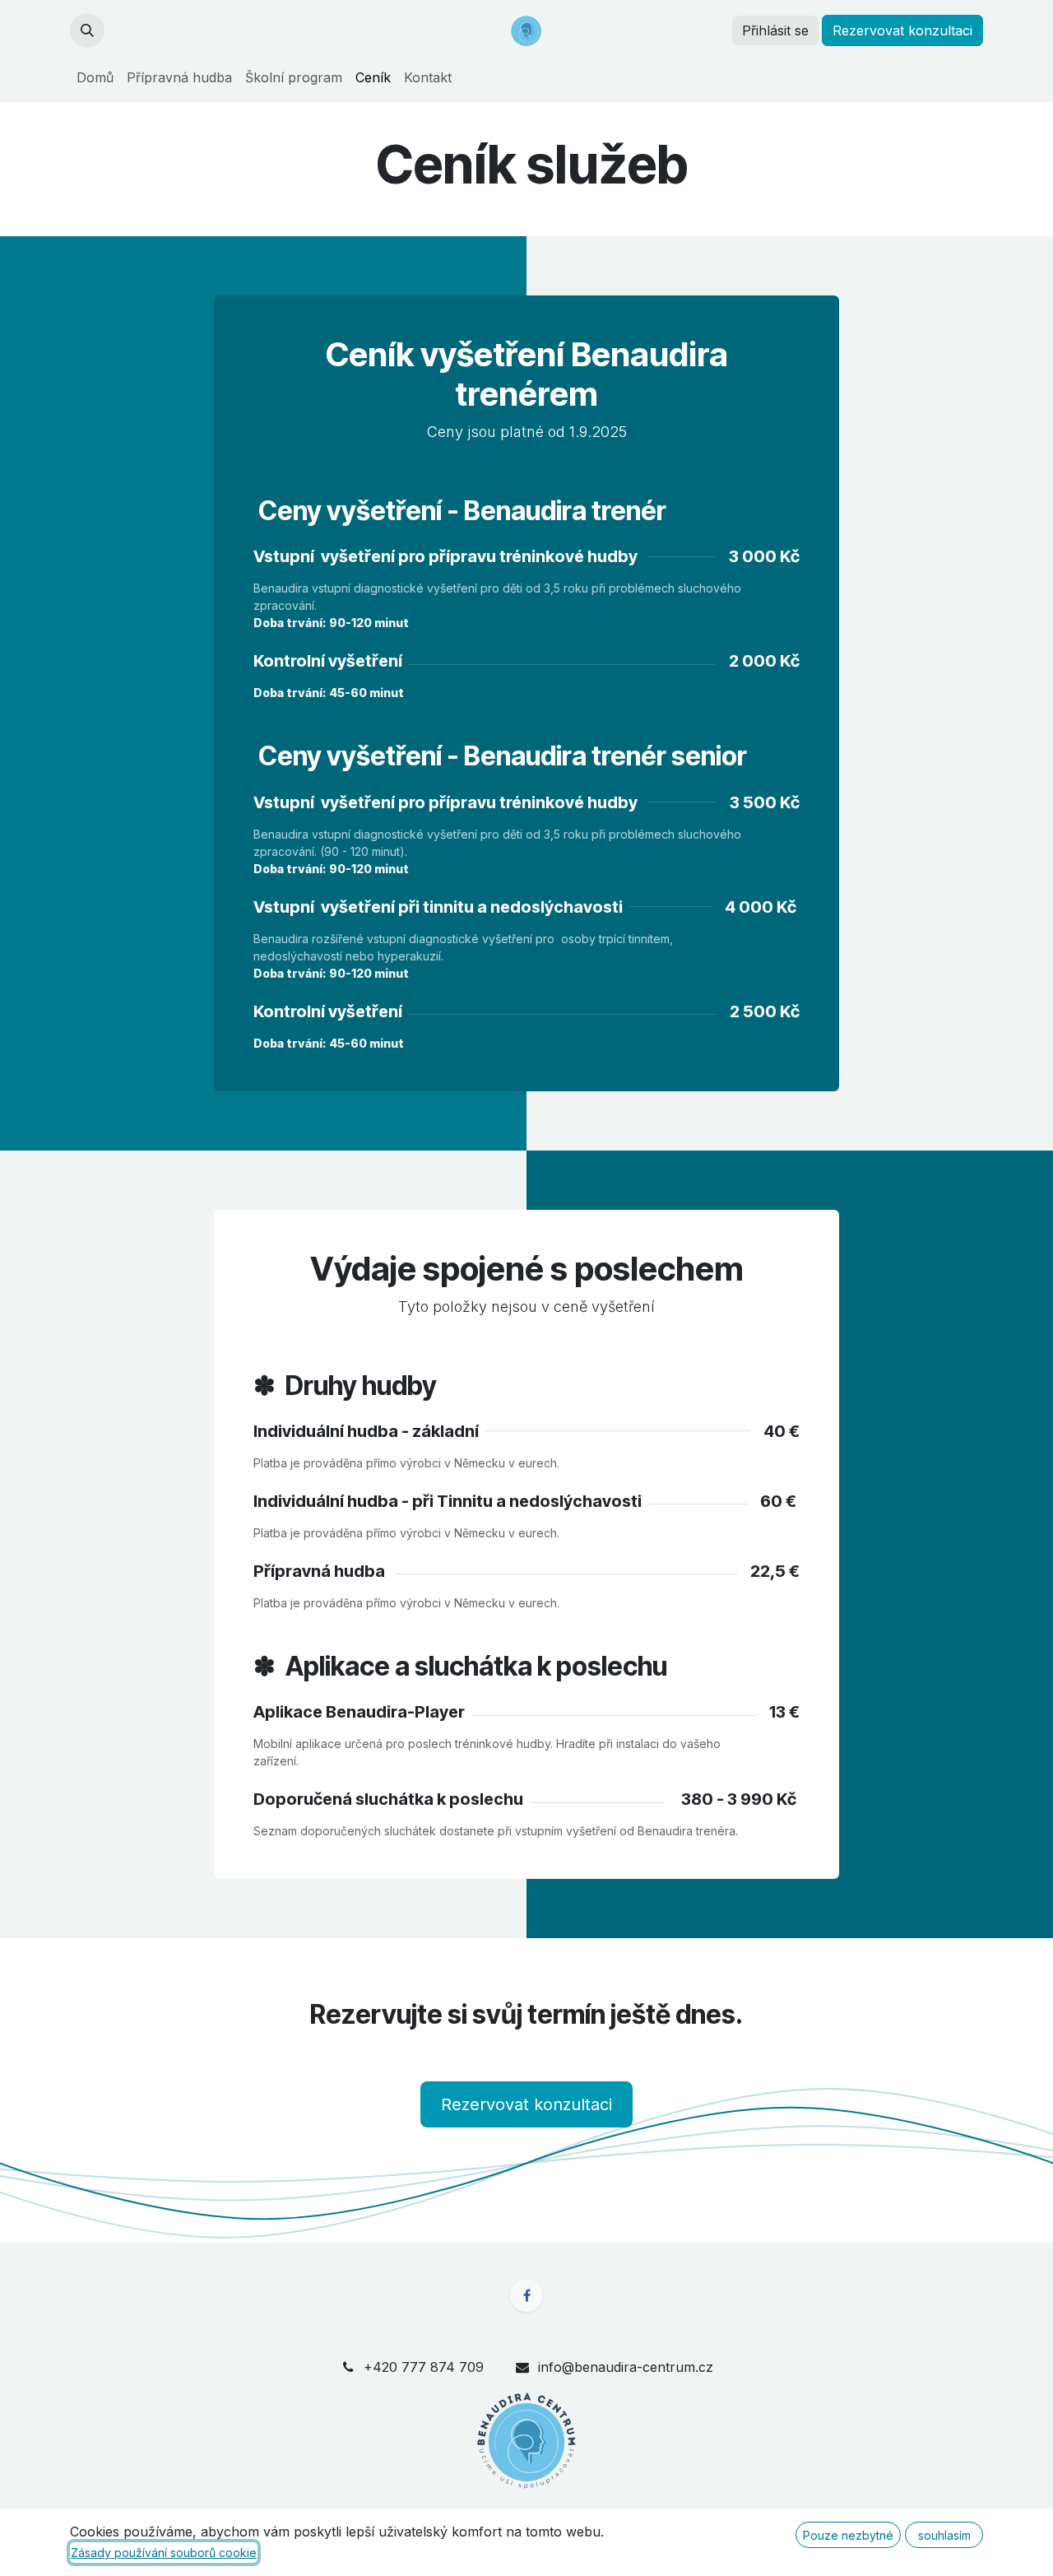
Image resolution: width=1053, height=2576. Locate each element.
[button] (87, 30)
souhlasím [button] (944, 2535)
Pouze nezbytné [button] (848, 2535)
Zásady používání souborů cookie (164, 2553)
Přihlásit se (775, 30)
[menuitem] (95, 77)
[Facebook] (526, 2295)
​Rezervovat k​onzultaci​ (902, 30)
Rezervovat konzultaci (526, 2104)
